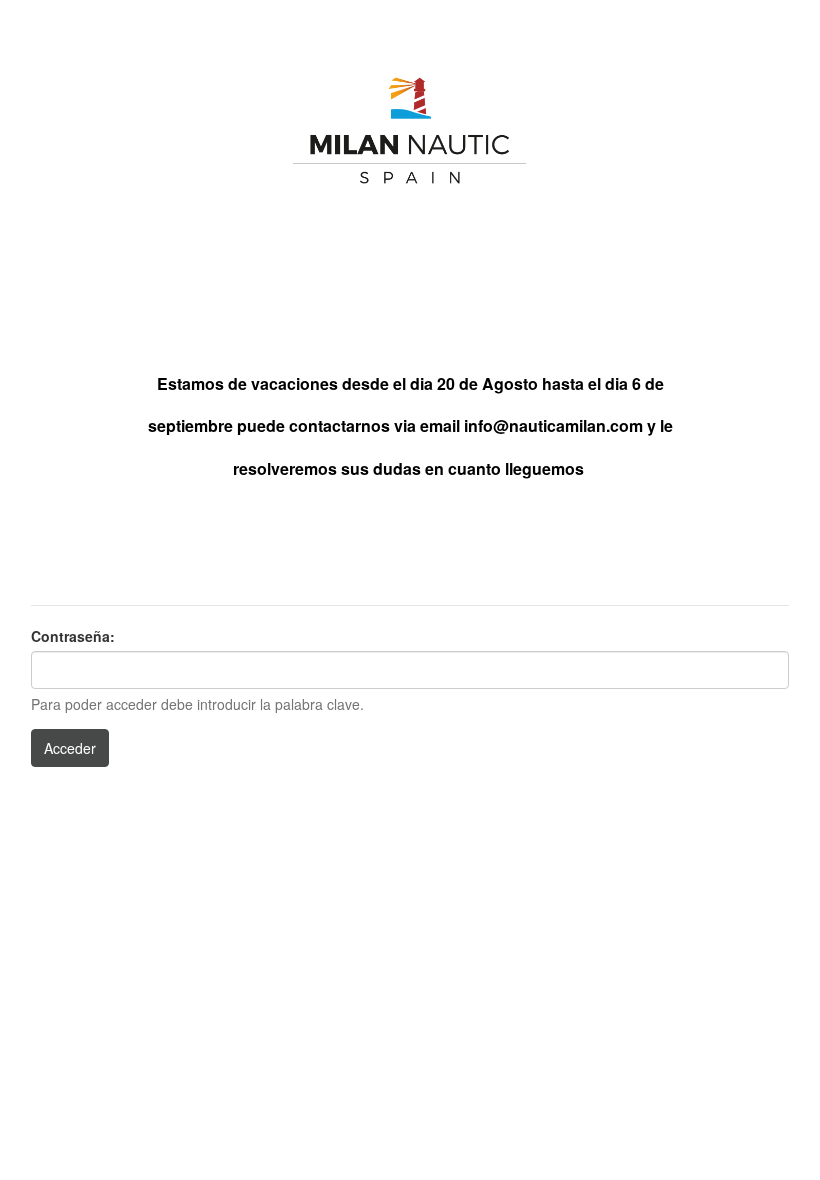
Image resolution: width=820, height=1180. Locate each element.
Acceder (70, 748)
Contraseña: (73, 636)
